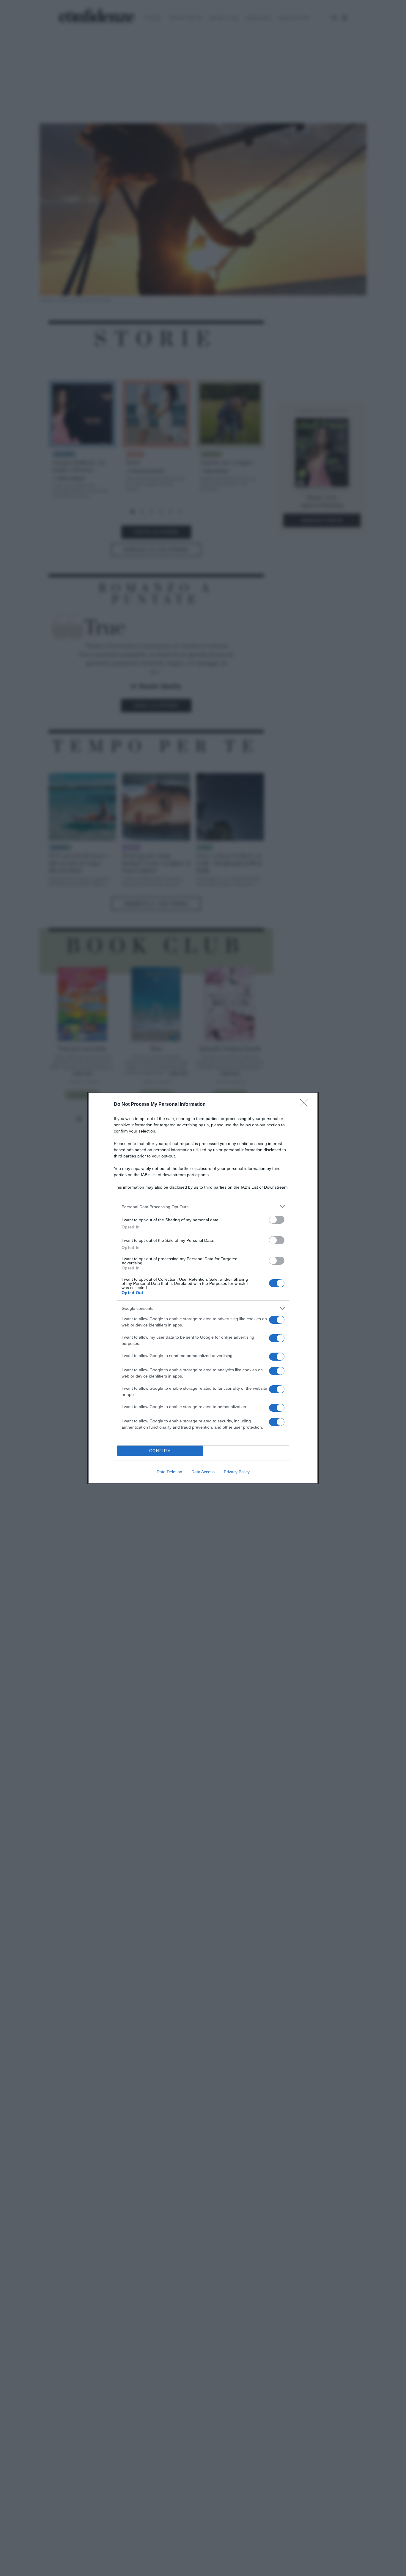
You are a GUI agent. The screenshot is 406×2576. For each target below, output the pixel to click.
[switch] (277, 1220)
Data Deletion (169, 1472)
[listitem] (203, 1207)
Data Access (203, 1472)
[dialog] (203, 1288)
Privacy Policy (237, 1472)
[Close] (306, 1105)
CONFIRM (160, 1451)
